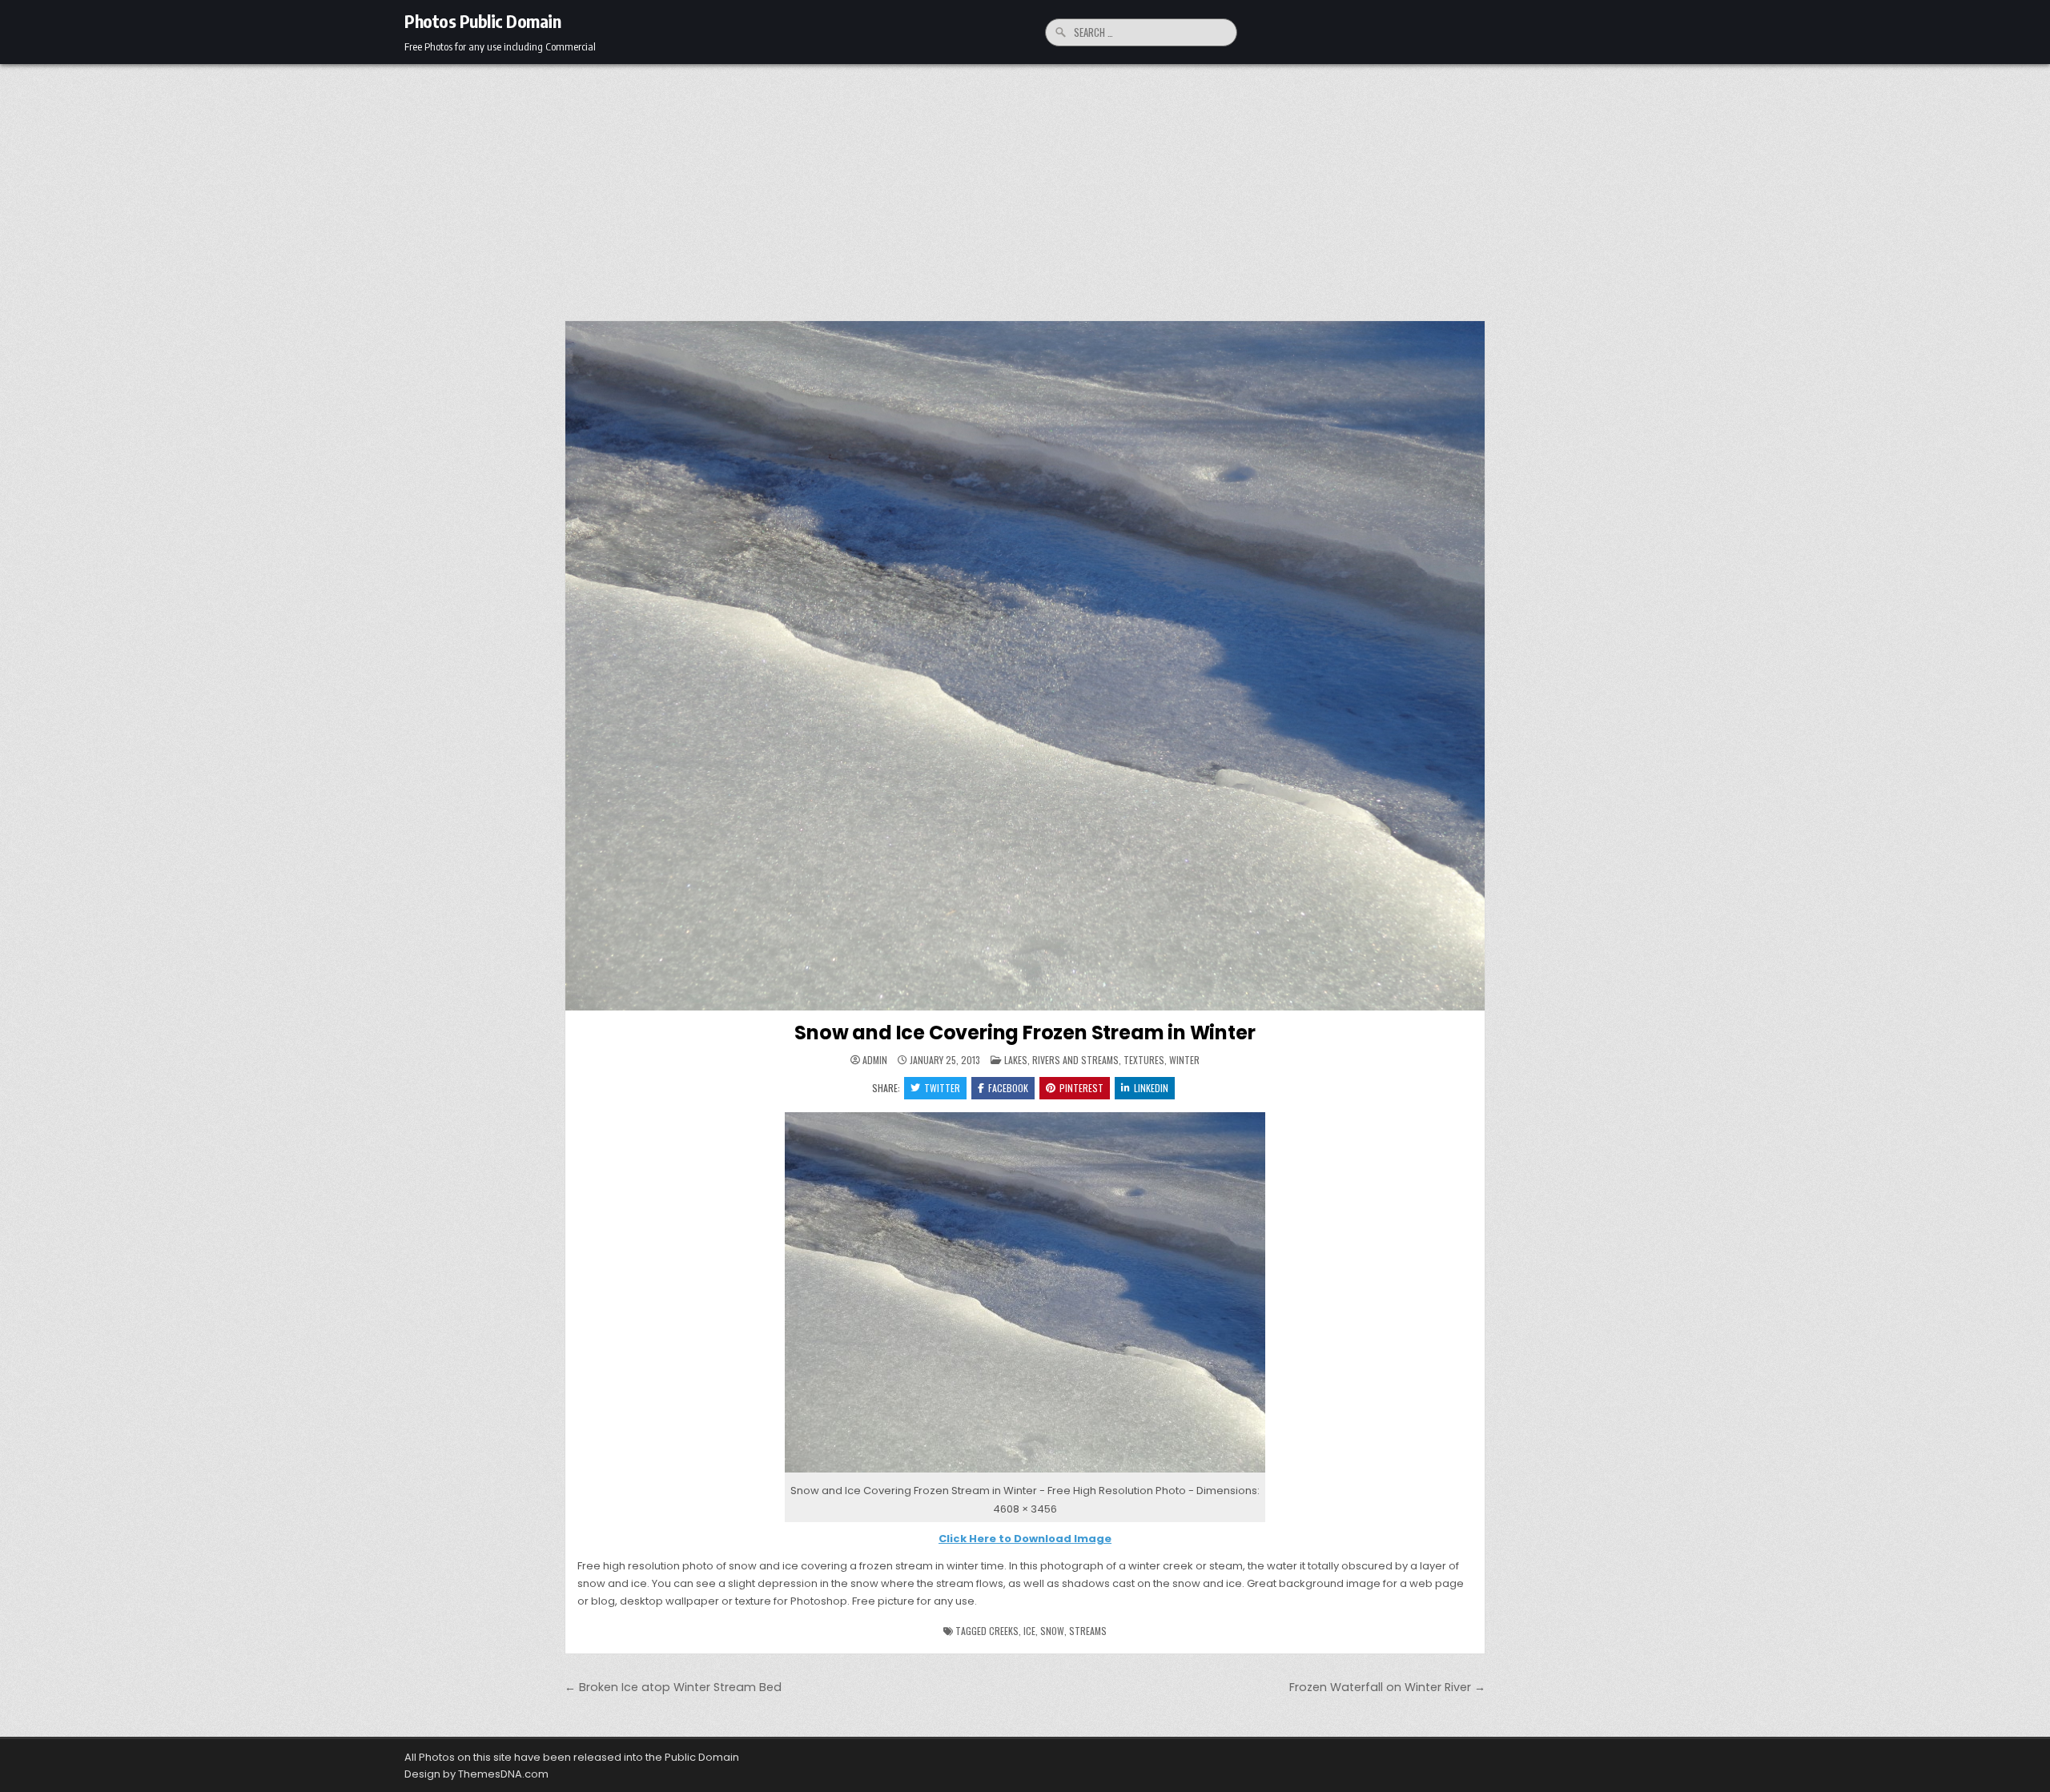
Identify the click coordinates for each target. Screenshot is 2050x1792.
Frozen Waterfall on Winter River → (1387, 1687)
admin (875, 1060)
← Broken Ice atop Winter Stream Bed (673, 1687)
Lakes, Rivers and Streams (1061, 1060)
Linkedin (1151, 1088)
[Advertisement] (1025, 184)
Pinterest (1081, 1088)
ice (1029, 1631)
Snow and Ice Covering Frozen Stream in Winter (1025, 1033)
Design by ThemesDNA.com (476, 1774)
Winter (1184, 1060)
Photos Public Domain (482, 21)
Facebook (1008, 1088)
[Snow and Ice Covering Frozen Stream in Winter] (1025, 1473)
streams (1088, 1631)
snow (1052, 1631)
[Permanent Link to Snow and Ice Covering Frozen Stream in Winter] (1025, 666)
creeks (1004, 1631)
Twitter (942, 1088)
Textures (1144, 1060)
